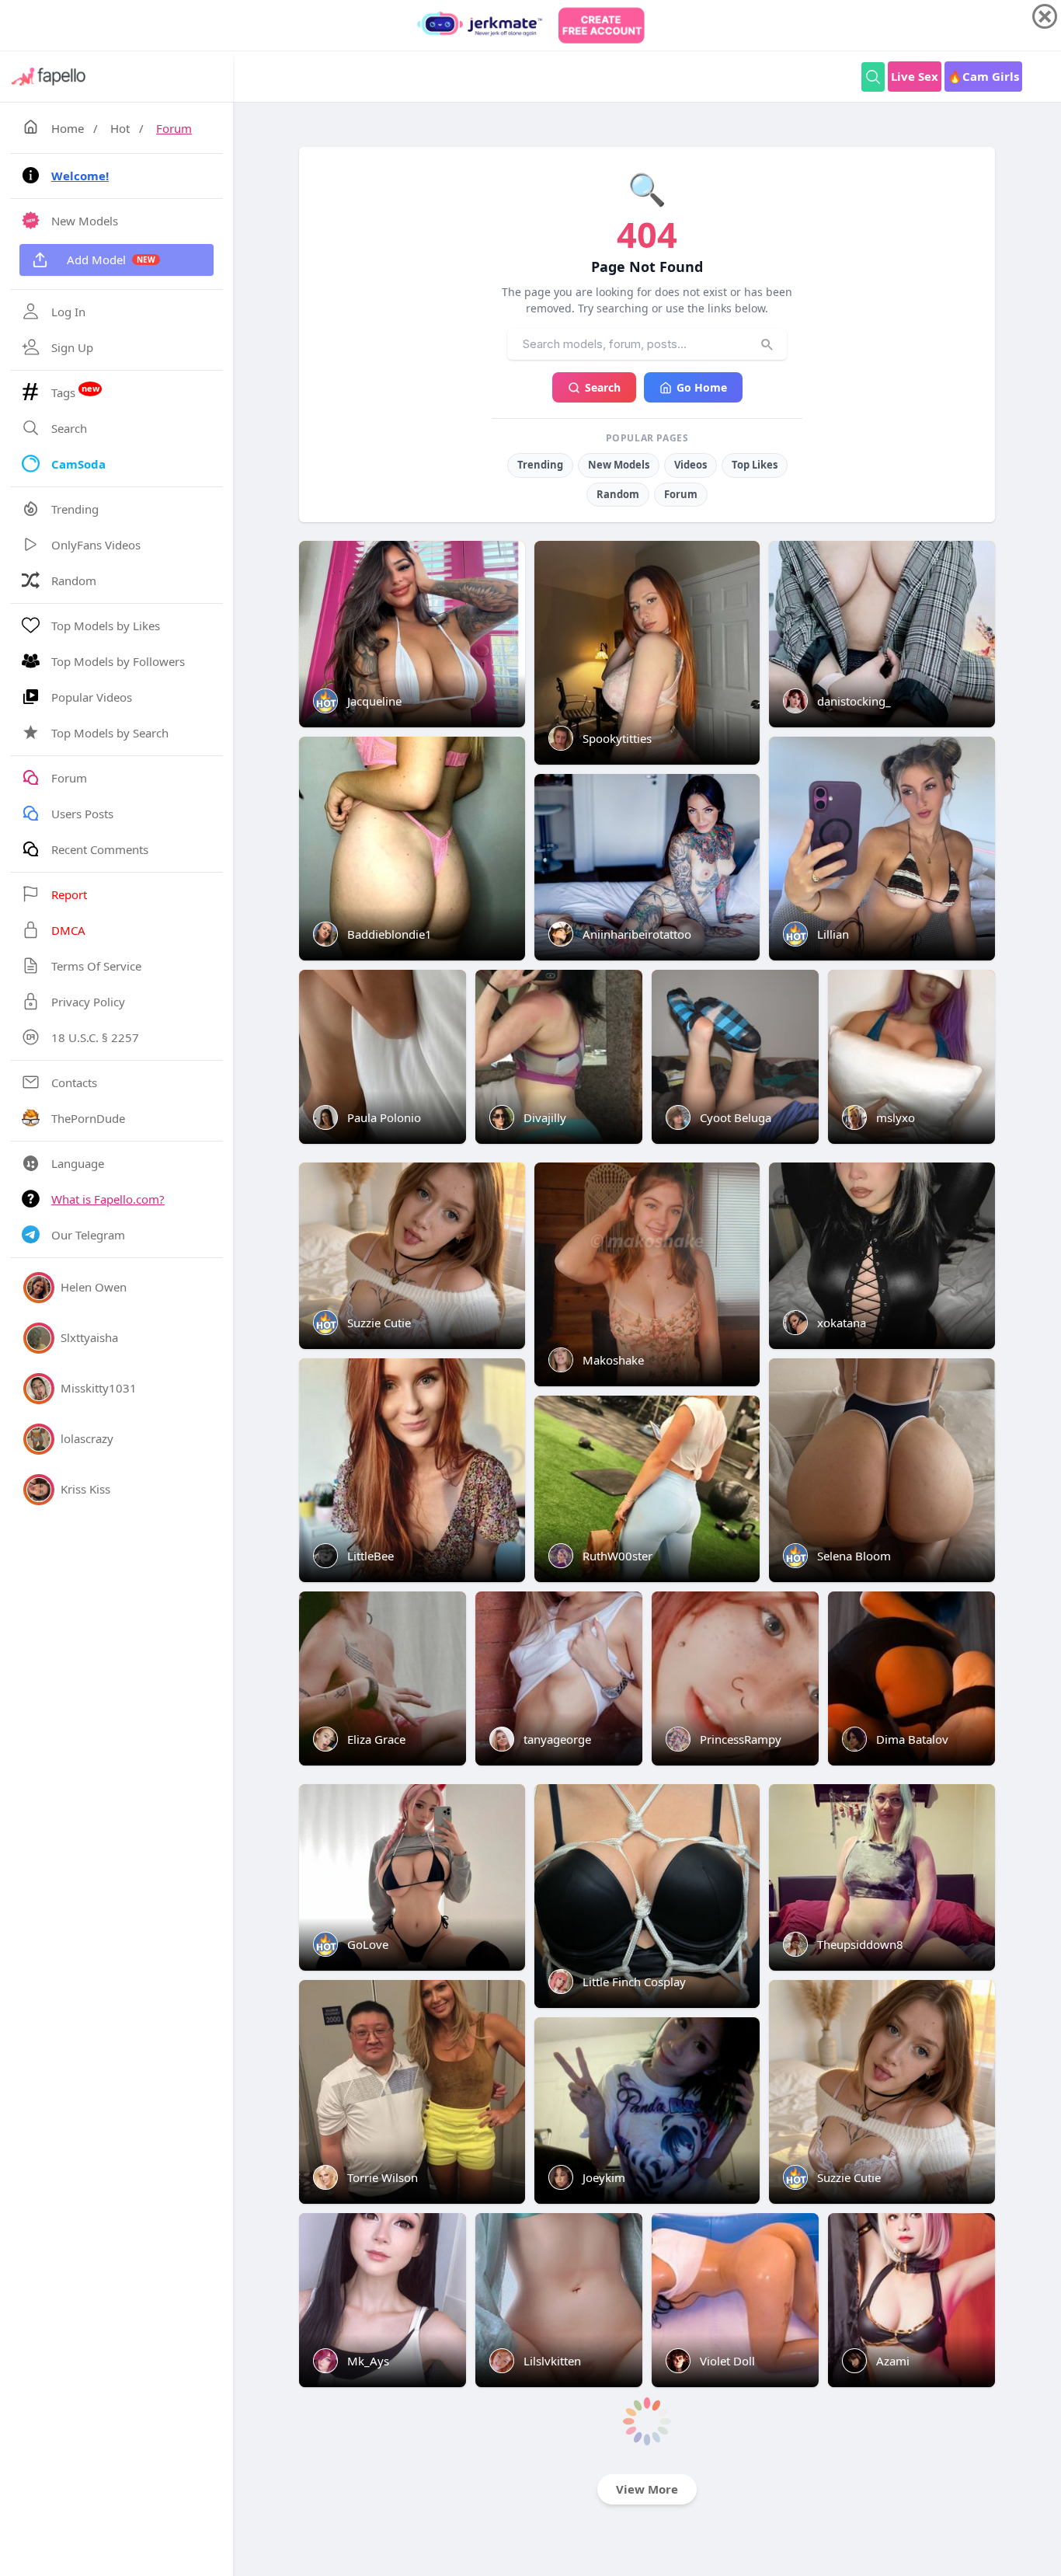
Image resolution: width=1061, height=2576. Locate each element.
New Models (619, 465)
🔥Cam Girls (983, 76)
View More (647, 2489)
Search (603, 387)
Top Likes (755, 465)
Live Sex (915, 76)
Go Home (702, 387)
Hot (120, 128)
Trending (540, 465)
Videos (691, 465)
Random (618, 494)
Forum (174, 128)
